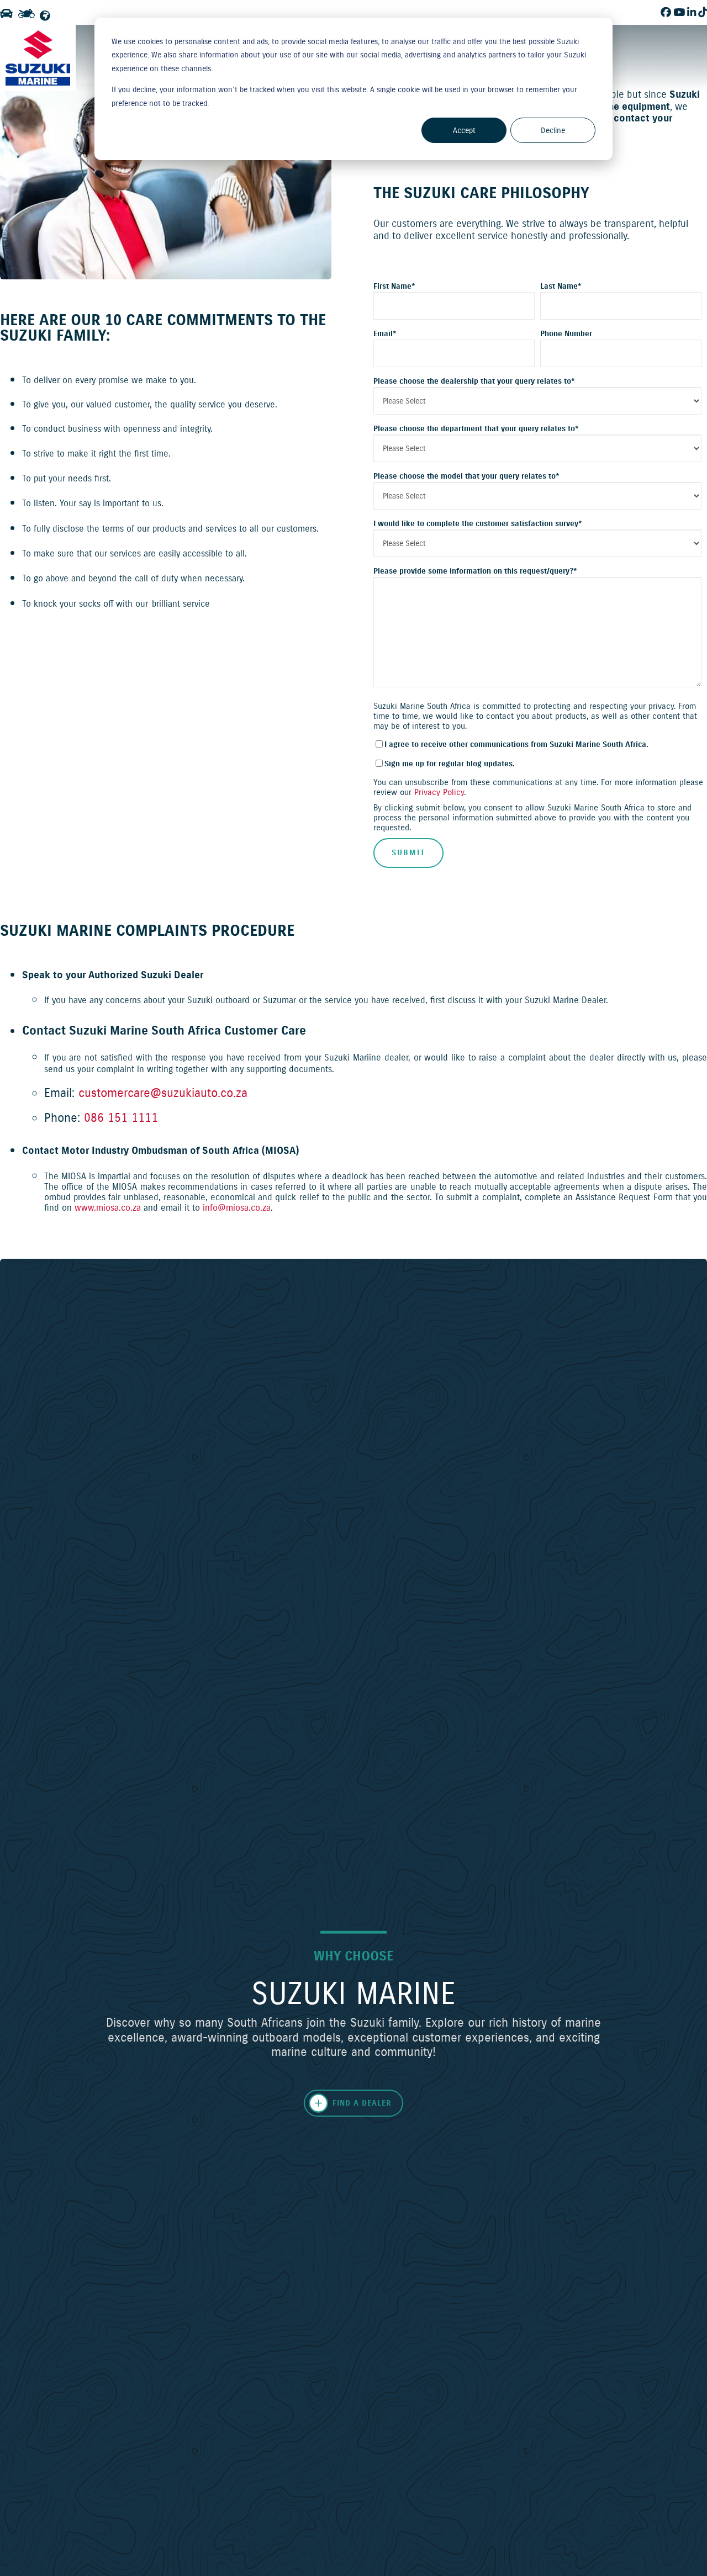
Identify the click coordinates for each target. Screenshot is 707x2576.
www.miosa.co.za (108, 1207)
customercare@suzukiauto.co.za (163, 1093)
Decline (553, 130)
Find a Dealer (362, 2103)
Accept (464, 130)
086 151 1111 (121, 1117)
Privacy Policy (439, 792)
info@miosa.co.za (237, 1207)
